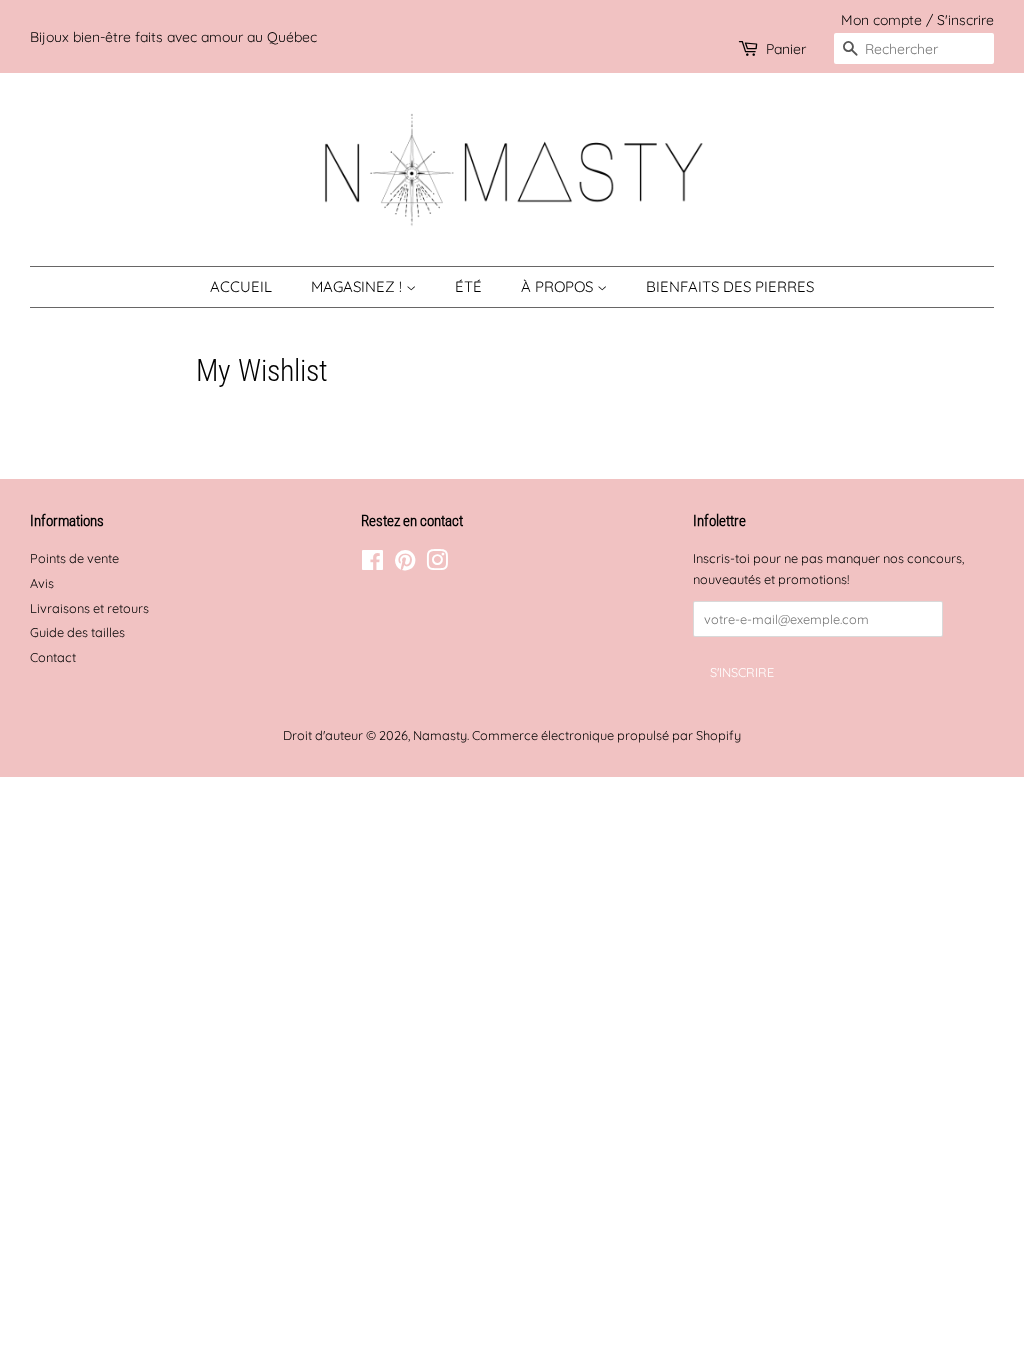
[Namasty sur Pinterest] (405, 564)
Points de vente (74, 558)
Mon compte (881, 19)
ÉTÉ (468, 286)
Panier (786, 48)
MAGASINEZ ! (358, 286)
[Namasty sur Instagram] (437, 564)
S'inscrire (965, 19)
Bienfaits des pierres (730, 286)
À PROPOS (559, 286)
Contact (53, 657)
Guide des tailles (77, 632)
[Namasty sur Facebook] (372, 564)
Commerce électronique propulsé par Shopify (606, 735)
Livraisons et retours (89, 608)
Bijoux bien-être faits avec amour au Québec (173, 36)
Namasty (440, 735)
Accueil (241, 286)
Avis (42, 583)
